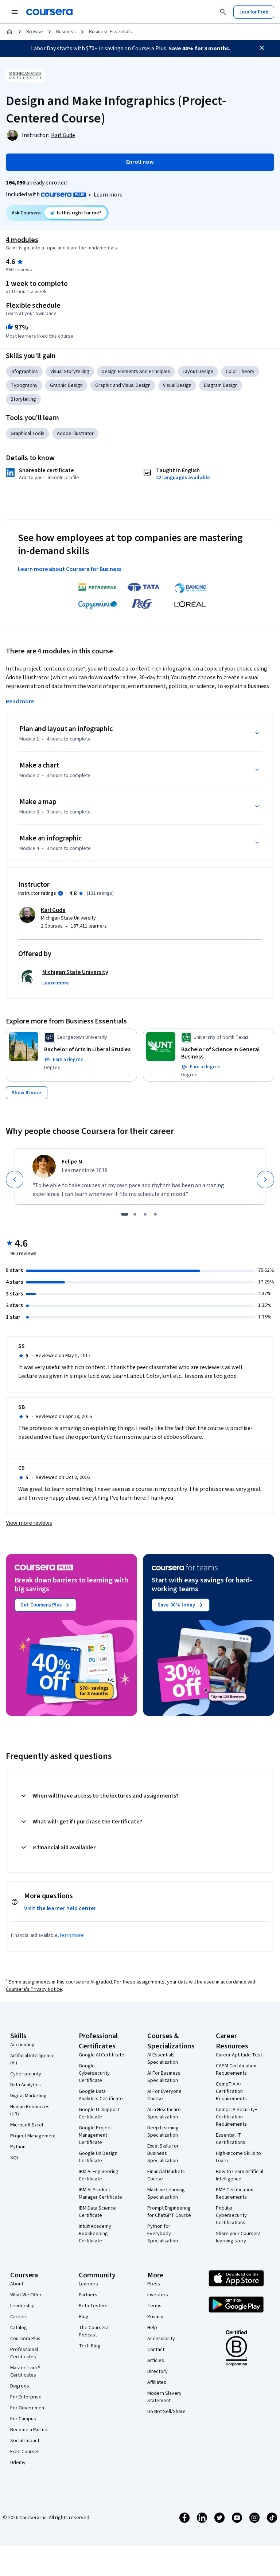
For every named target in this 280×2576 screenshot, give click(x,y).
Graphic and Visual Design (123, 385)
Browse (35, 32)
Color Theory (240, 372)
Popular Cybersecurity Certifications (231, 2215)
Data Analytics (26, 2085)
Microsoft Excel (27, 2125)
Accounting (22, 2045)
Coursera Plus (25, 2339)
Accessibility (161, 2339)
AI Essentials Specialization (163, 2059)
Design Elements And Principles (136, 372)
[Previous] (15, 1180)
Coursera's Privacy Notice (34, 1989)
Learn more (108, 195)
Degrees (20, 2386)
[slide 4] (155, 1214)
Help (152, 2328)
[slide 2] (135, 1214)
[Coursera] (49, 12)
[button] (56, 983)
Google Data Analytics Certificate (101, 2095)
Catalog (19, 2328)
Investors (158, 2295)
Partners (88, 2295)
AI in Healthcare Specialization (164, 2113)
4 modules (22, 240)
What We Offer (26, 2295)
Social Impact (25, 2441)
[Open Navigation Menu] (15, 12)
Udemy (18, 2463)
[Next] (265, 1180)
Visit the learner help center (60, 1908)
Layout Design (198, 372)
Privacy (155, 2317)
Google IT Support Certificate (99, 2113)
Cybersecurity (26, 2074)
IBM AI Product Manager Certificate (100, 2194)
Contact (156, 2350)
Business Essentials (110, 32)
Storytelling (23, 399)
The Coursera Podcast (94, 2331)
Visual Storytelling (70, 372)
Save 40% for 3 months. (199, 48)
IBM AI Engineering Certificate (99, 2175)
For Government (28, 2408)
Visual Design (177, 385)
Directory (157, 2371)
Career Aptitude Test (239, 2055)
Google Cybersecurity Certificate (94, 2073)
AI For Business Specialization (164, 2077)
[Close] (262, 48)
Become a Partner (30, 2430)
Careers (19, 2317)
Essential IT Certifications (231, 2139)
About (17, 2284)
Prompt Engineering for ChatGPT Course (169, 2212)
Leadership (22, 2306)
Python (18, 2147)
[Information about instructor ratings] (61, 893)
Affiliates (157, 2382)
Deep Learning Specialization (163, 2132)
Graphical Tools (28, 434)
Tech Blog (90, 2346)
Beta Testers (93, 2306)
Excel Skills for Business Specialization (163, 2153)
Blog (84, 2317)
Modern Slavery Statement (164, 2397)
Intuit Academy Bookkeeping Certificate (95, 2234)
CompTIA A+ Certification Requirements (231, 2091)
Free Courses (25, 2452)
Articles (156, 2361)
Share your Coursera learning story (238, 2237)
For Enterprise (26, 2397)
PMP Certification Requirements (235, 2194)
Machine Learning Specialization (166, 2194)
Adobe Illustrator (75, 434)
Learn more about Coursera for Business (70, 569)
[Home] (9, 32)
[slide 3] (145, 1214)
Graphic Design (66, 385)
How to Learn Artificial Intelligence (240, 2175)
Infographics (24, 372)
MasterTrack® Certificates (25, 2371)
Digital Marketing (28, 2096)
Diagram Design (221, 385)
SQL (15, 2158)
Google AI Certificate (102, 2055)
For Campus (23, 2419)
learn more (72, 1935)
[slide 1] (125, 1214)
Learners (88, 2284)
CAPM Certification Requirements (236, 2070)
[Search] (223, 12)
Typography (24, 385)
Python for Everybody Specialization (163, 2234)
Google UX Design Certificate (98, 2157)
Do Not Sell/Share (166, 2412)
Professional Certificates (24, 2353)
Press (154, 2284)
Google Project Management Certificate (95, 2135)
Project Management (33, 2136)
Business (66, 32)
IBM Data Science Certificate (97, 2212)
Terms (154, 2306)
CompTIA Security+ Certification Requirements (237, 2117)
